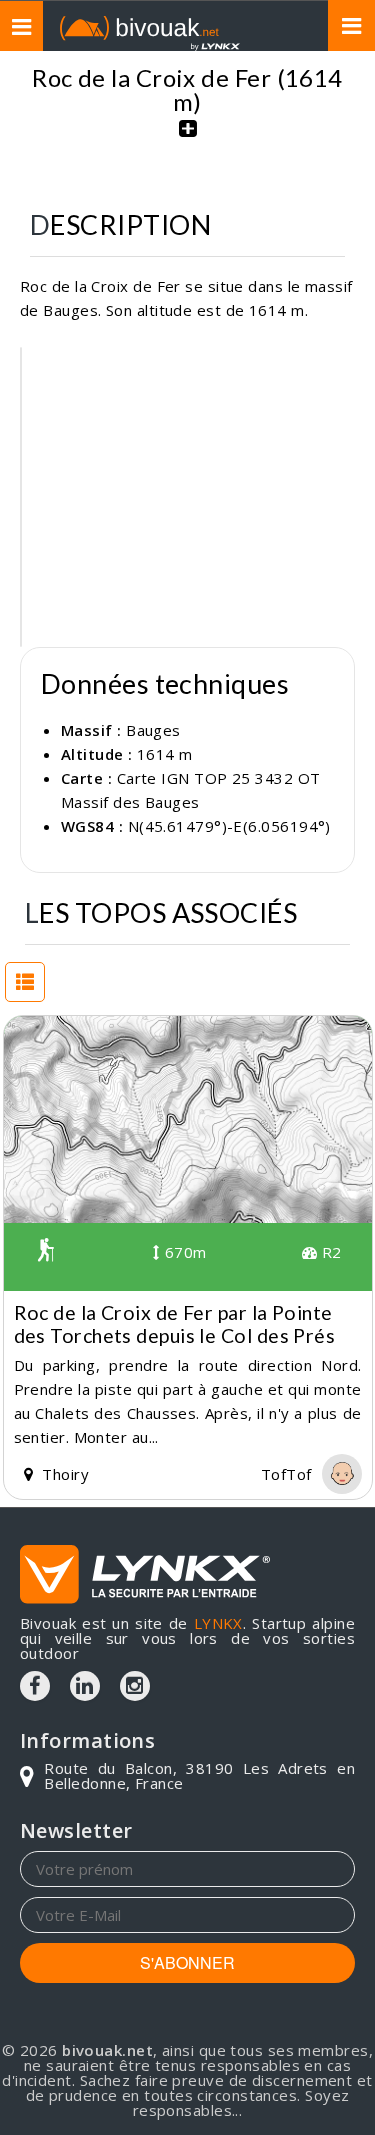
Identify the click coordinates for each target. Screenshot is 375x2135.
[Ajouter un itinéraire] (188, 139)
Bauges (153, 730)
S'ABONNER (187, 1962)
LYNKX (218, 1623)
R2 (329, 1252)
